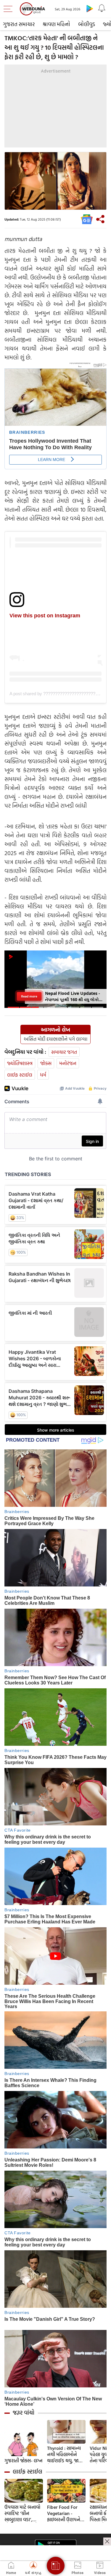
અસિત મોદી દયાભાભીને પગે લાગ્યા (55, 1039)
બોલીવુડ (87, 24)
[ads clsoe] (107, 2541)
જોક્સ (46, 1063)
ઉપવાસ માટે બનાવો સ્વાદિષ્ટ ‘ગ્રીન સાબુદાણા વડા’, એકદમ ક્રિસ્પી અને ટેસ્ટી (22, 2513)
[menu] (9, 9)
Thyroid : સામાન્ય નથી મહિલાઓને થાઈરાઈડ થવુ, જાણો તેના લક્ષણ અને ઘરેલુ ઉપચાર (65, 2454)
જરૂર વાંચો (24, 2413)
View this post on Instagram (45, 616)
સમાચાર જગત (64, 1052)
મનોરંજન (68, 1063)
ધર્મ (43, 1075)
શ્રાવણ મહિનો (56, 24)
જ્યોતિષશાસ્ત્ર (20, 1063)
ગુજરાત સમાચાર (19, 24)
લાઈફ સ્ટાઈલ (20, 1075)
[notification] (102, 8)
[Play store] (90, 8)
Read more (29, 996)
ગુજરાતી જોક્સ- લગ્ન (23, 2461)
